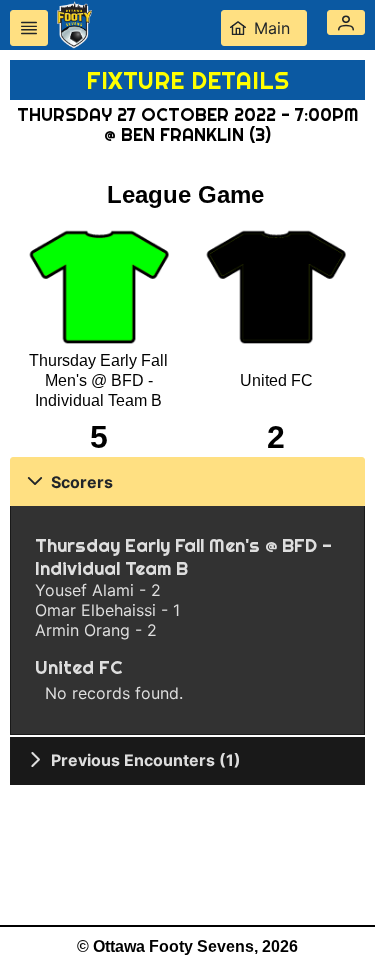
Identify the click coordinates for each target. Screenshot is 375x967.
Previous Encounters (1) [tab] (146, 760)
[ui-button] (29, 28)
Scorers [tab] (82, 482)
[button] (346, 22)
